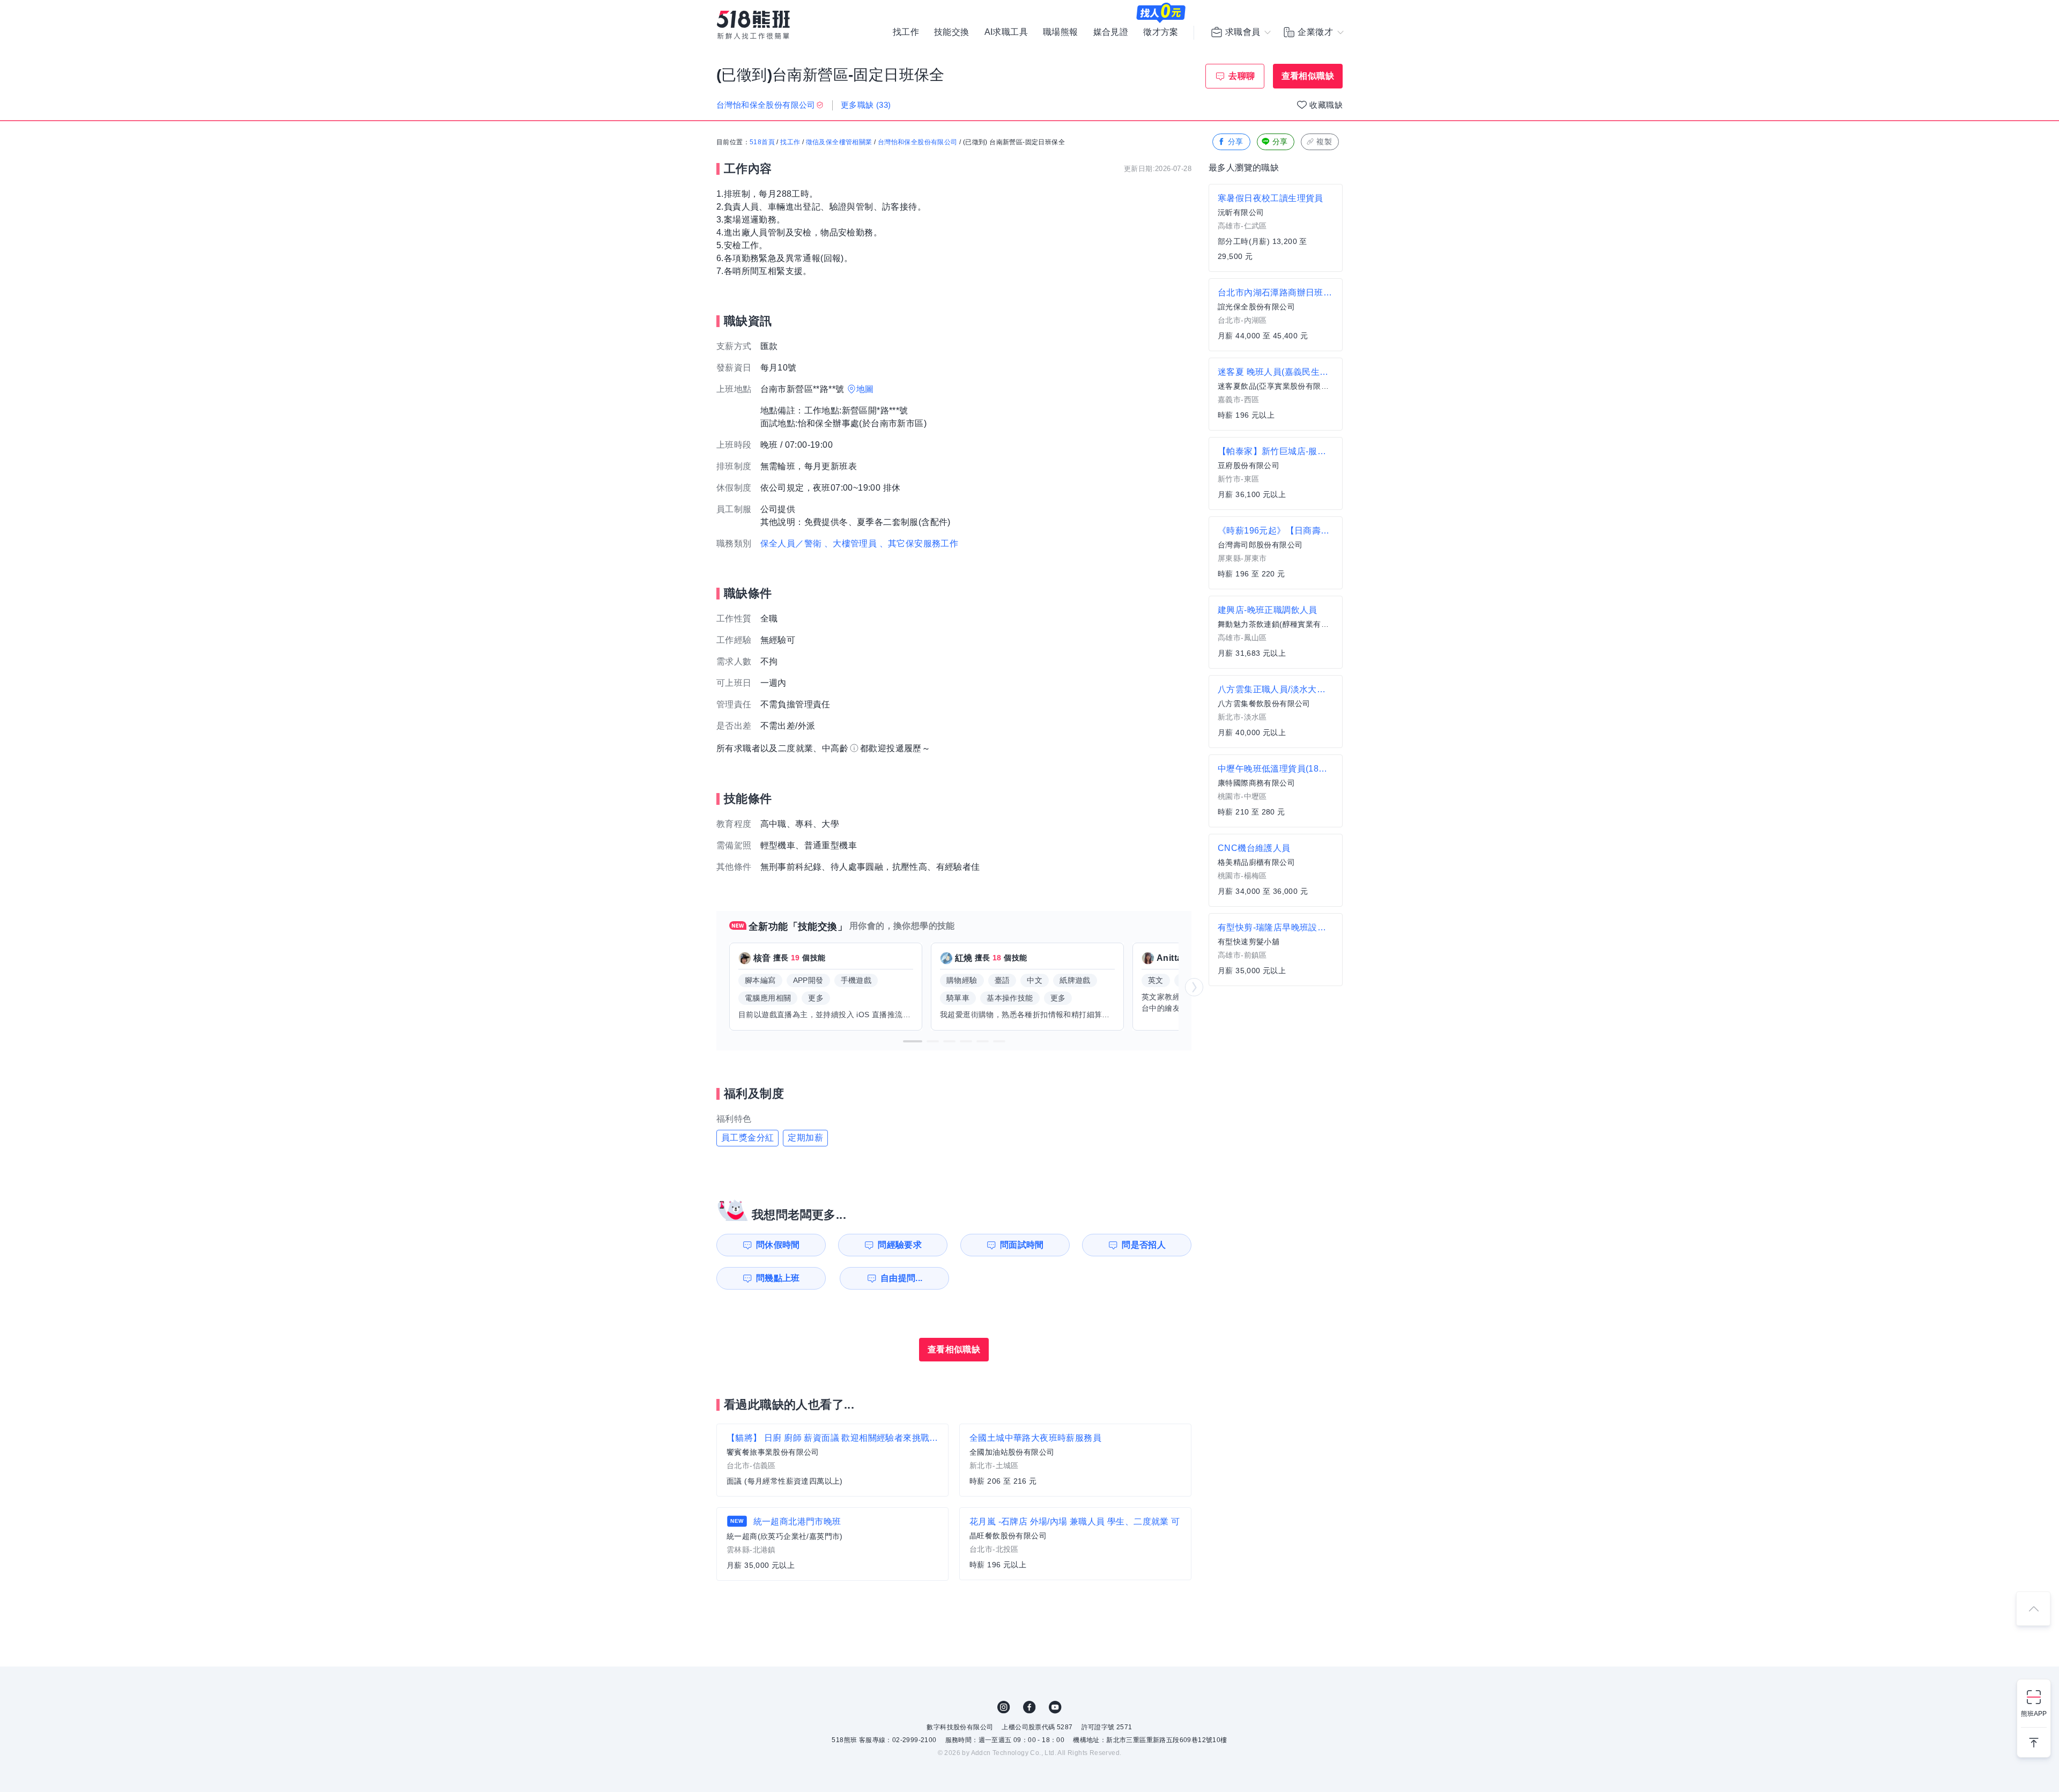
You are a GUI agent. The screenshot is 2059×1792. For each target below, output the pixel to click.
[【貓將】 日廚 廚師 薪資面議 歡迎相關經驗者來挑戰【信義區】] (832, 1460)
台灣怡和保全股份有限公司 (918, 142)
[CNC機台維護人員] (1276, 870)
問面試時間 (1022, 1245)
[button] (913, 1041)
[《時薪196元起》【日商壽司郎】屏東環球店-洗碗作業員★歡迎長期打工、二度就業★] (1276, 553)
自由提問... (902, 1278)
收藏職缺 (1326, 105)
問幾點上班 (778, 1278)
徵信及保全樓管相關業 (839, 142)
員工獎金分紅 (747, 1138)
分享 (1236, 142)
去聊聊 (1242, 76)
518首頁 (762, 142)
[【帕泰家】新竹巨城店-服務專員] (1276, 473)
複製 (1324, 142)
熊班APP (2034, 1714)
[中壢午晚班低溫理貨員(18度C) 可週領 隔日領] (1276, 791)
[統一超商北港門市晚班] (832, 1544)
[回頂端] (2033, 1609)
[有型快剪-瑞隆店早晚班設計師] (1276, 950)
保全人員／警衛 (791, 543)
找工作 (906, 32)
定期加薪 (805, 1138)
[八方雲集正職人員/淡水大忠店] (1276, 712)
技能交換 (952, 32)
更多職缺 (866, 105)
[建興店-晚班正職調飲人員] (1276, 632)
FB (1029, 1707)
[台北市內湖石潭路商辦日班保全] (1276, 315)
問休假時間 (778, 1245)
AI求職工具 (1006, 32)
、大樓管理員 (850, 543)
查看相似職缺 (1308, 76)
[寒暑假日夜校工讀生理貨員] (1276, 228)
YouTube (1055, 1707)
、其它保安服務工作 (919, 543)
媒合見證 (1111, 32)
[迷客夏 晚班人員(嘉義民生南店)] (1276, 394)
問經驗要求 (900, 1245)
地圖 (865, 389)
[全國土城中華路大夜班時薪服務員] (1075, 1460)
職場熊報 (1061, 32)
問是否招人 (1144, 1245)
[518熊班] (753, 25)
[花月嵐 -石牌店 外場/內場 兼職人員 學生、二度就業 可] (1075, 1544)
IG (1004, 1707)
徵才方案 (1161, 32)
